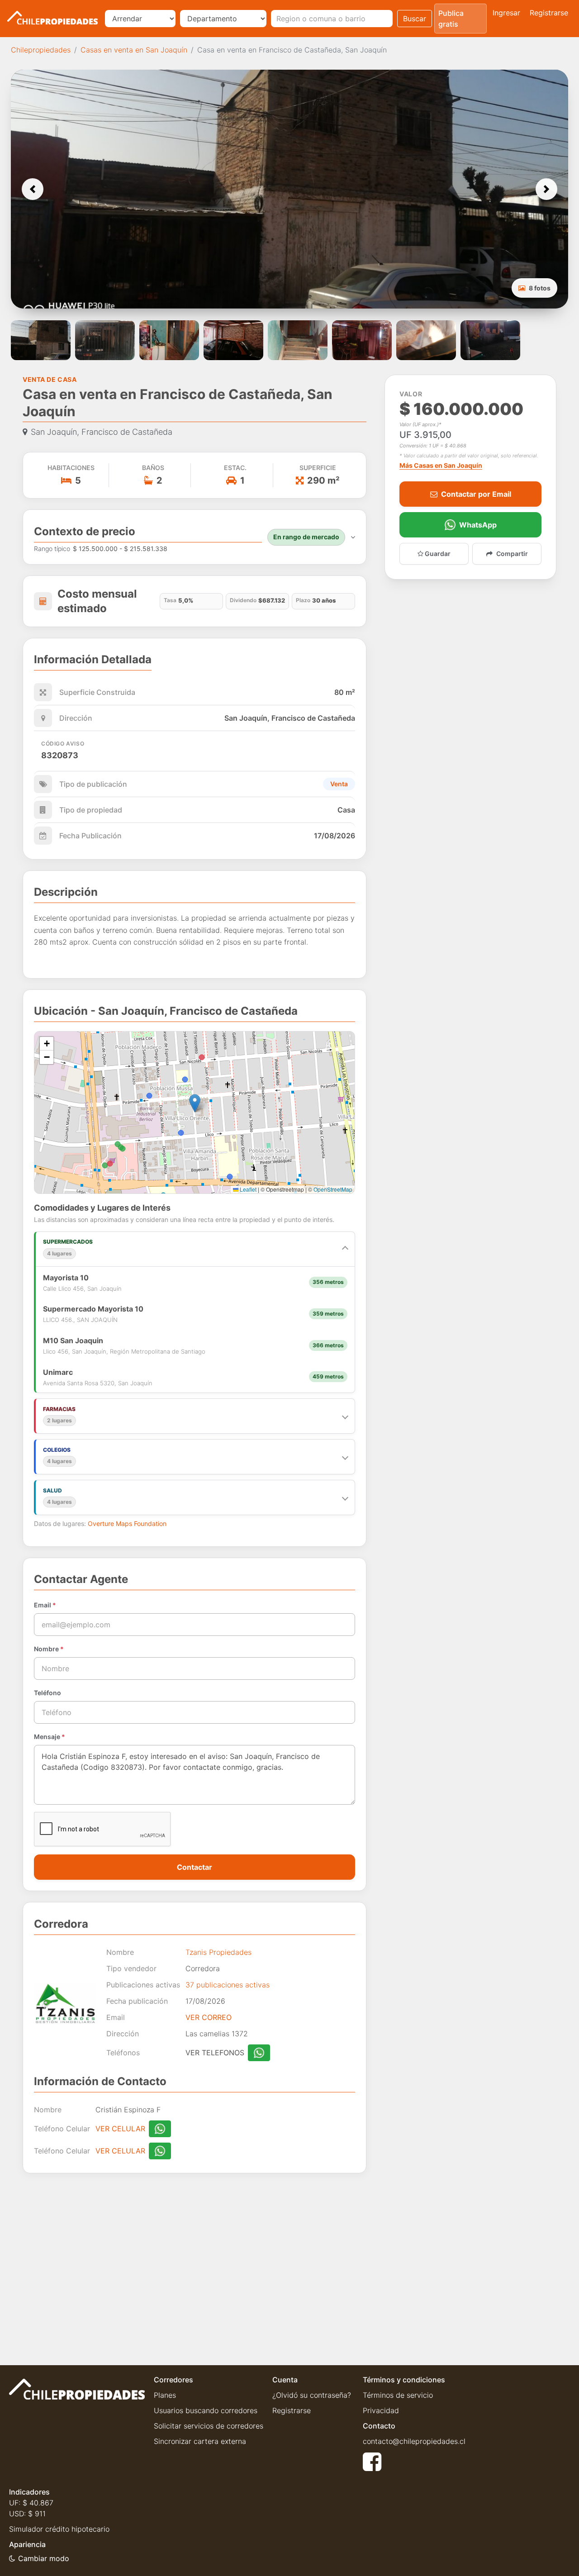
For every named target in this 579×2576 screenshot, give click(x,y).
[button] (33, 189)
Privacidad (381, 2410)
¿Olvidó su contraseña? (312, 2395)
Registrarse (549, 13)
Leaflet (247, 1189)
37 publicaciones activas (228, 1985)
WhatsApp (478, 525)
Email (45, 1605)
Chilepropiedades (41, 50)
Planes (165, 2395)
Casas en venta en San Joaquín (134, 50)
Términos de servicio (398, 2395)
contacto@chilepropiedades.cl (414, 2441)
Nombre (49, 1649)
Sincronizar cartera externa (200, 2441)
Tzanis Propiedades (218, 1952)
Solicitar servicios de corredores (209, 2426)
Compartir (512, 554)
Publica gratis (451, 19)
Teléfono (47, 1693)
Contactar (195, 1867)
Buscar (415, 19)
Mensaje (50, 1737)
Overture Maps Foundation (127, 1523)
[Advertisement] (195, 2262)
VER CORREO (209, 2017)
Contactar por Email (476, 494)
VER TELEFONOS (215, 2053)
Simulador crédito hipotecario (59, 2529)
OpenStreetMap (333, 1189)
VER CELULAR (120, 2129)
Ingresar (506, 13)
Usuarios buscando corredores (206, 2410)
